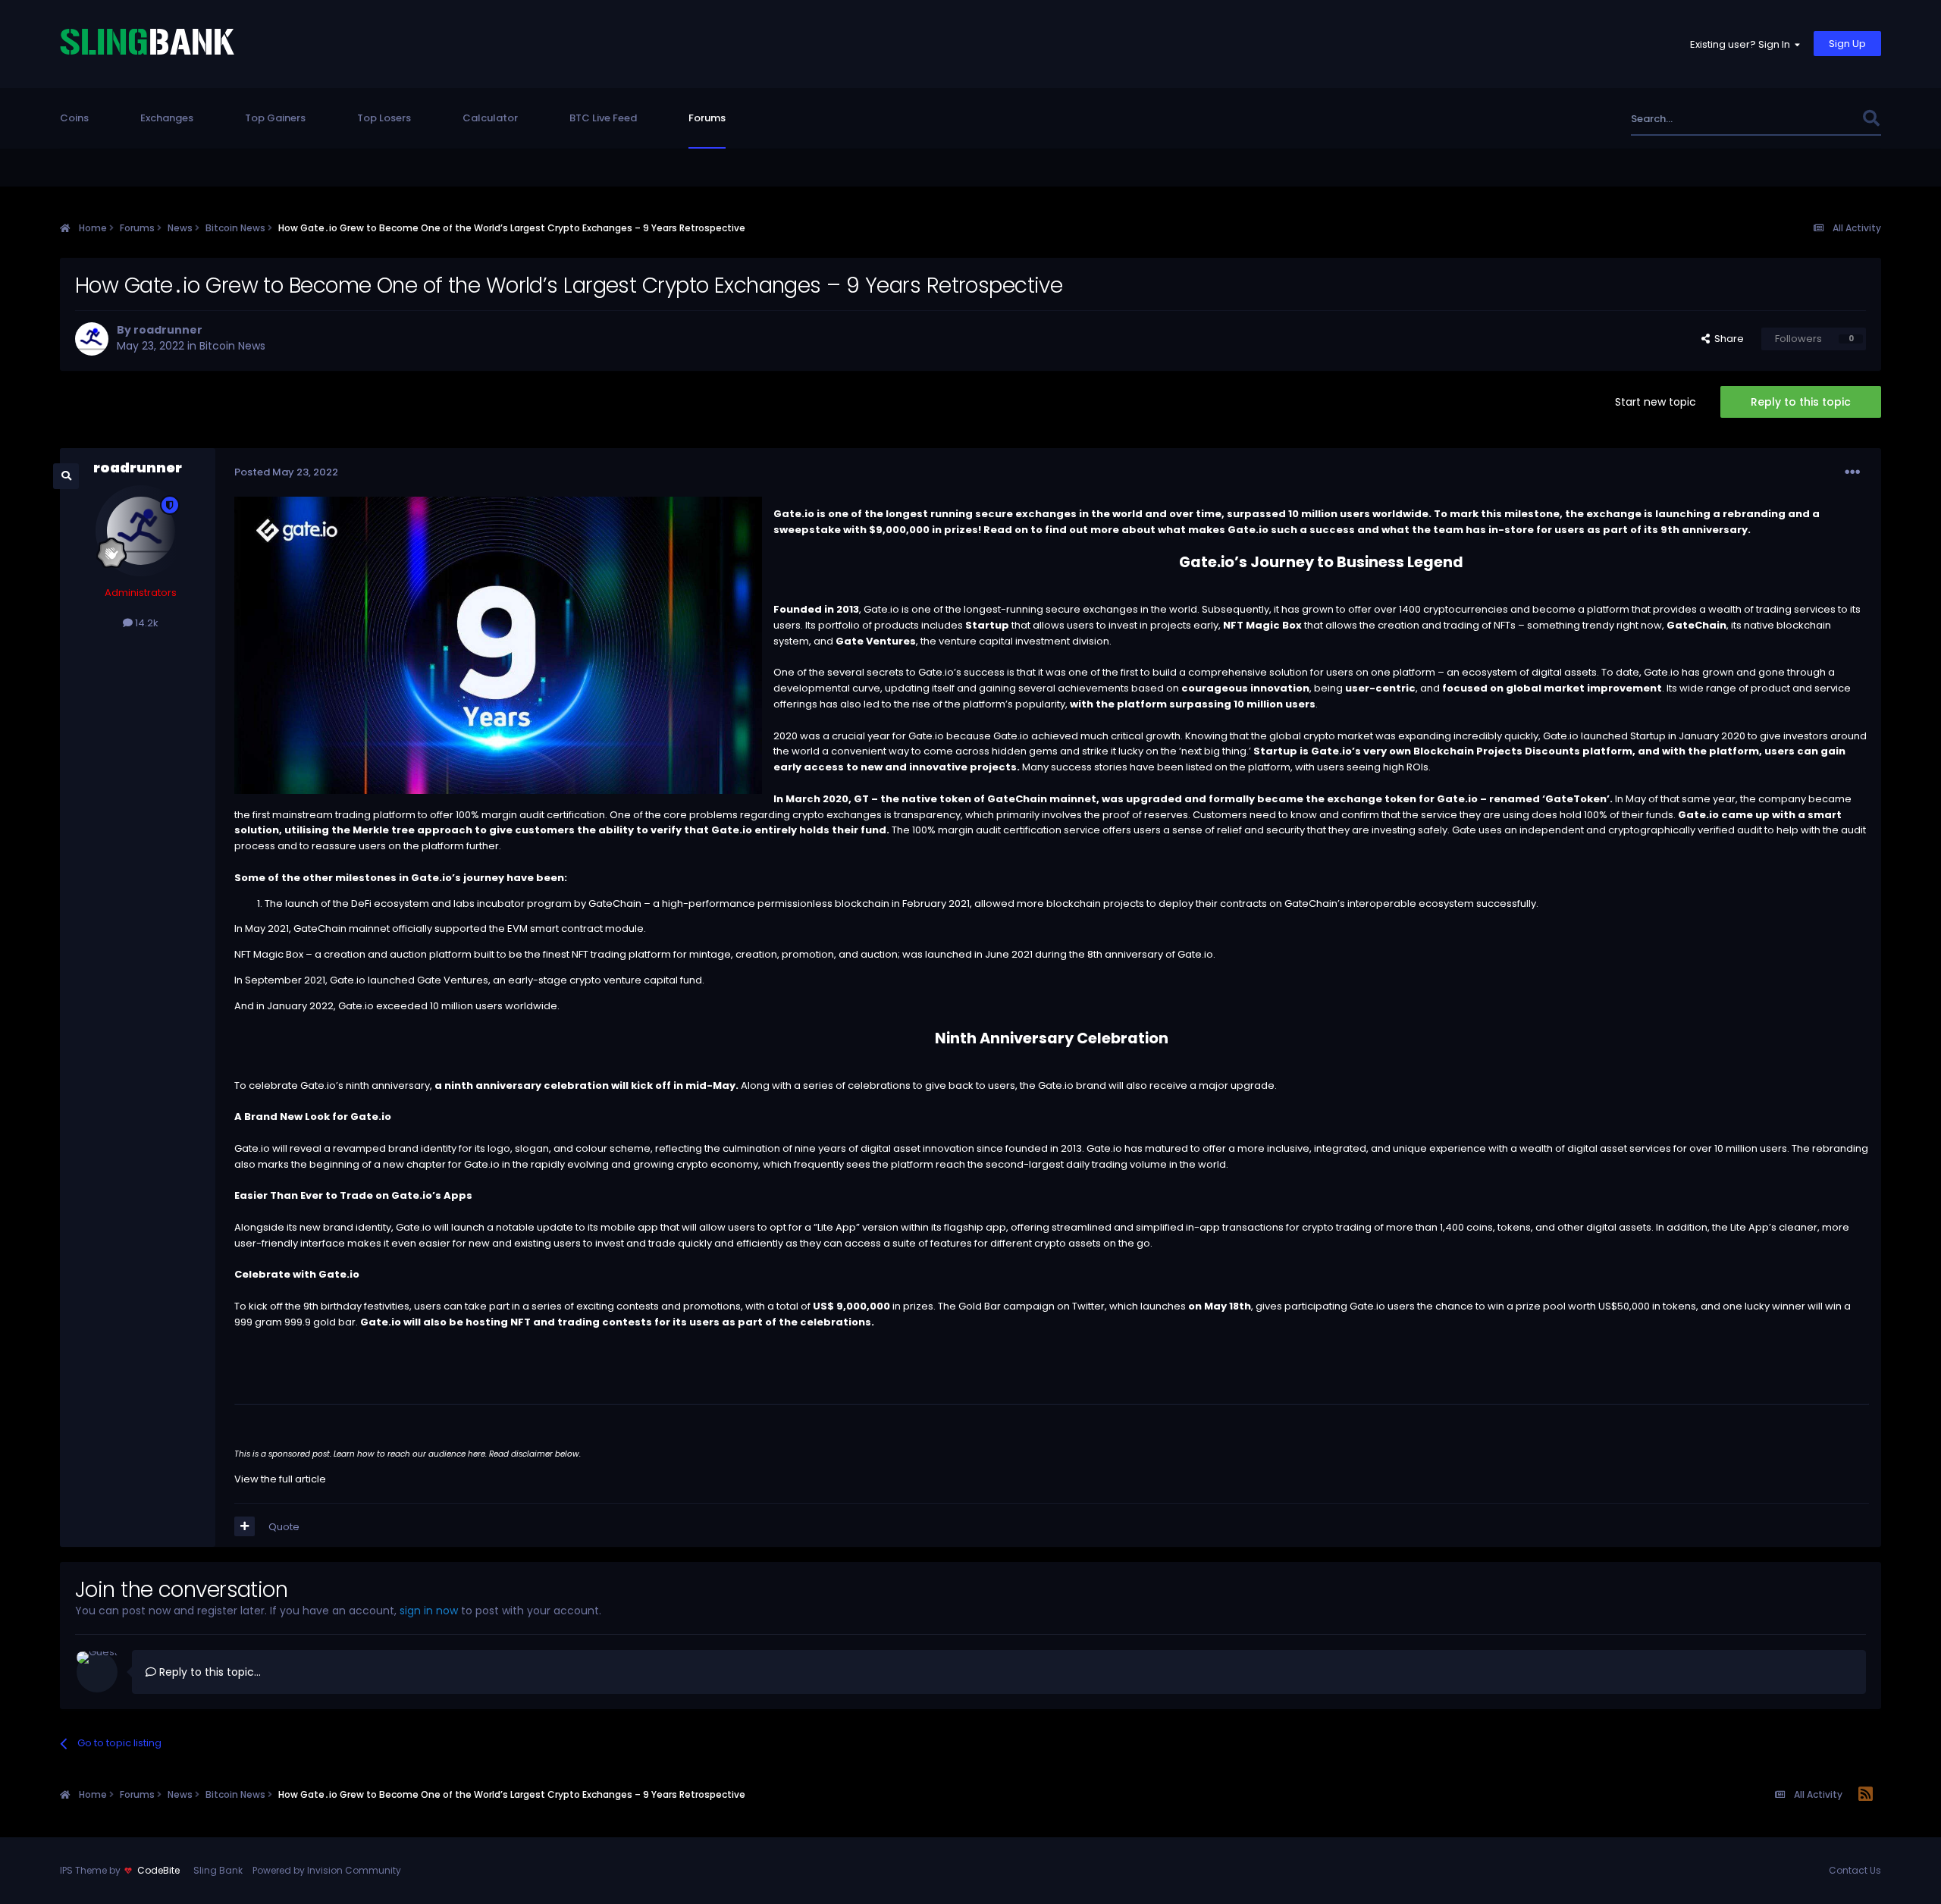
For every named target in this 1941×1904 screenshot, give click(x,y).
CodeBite (158, 1870)
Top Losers (384, 118)
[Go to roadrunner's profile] (92, 339)
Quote (284, 1527)
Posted (286, 472)
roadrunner (168, 330)
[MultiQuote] (245, 1526)
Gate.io (881, 609)
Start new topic (1656, 402)
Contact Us (1855, 1870)
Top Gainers (275, 118)
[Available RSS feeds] (1866, 1795)
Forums (707, 118)
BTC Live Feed (603, 118)
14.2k (146, 623)
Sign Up (1847, 44)
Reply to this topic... (209, 1672)
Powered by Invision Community (327, 1870)
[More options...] (1852, 472)
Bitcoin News (232, 346)
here (477, 1454)
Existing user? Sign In (1742, 44)
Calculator (490, 118)
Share (1727, 339)
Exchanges (167, 118)
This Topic (1817, 119)
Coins (74, 118)
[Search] (1871, 119)
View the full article (280, 1479)
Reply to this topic (1801, 402)
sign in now (429, 1611)
